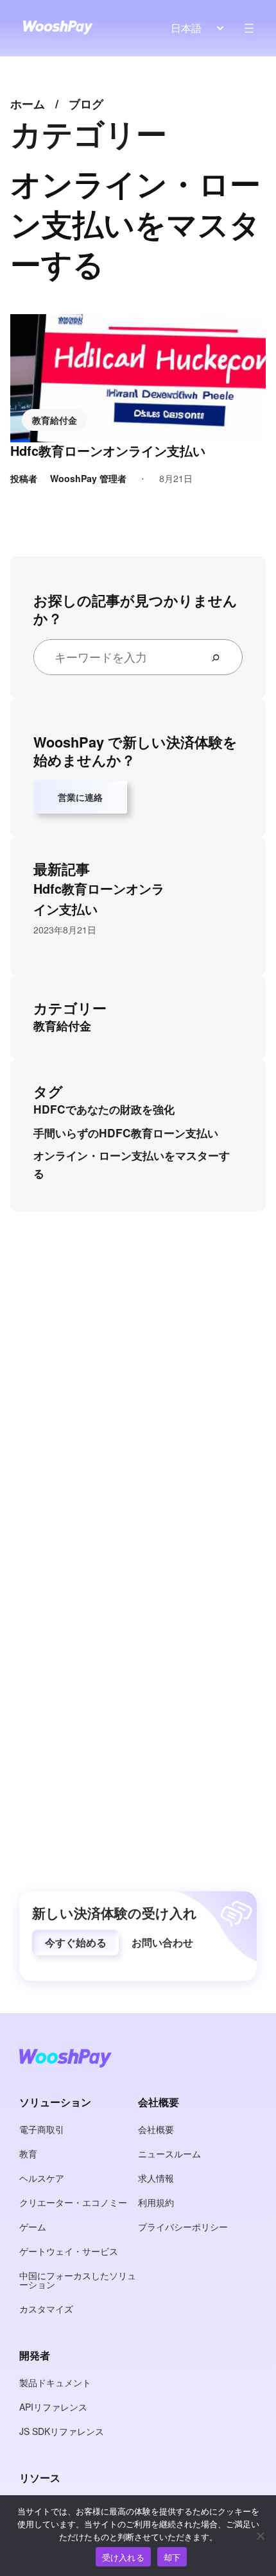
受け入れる (123, 2557)
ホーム (28, 104)
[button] (75, 1943)
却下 (172, 2557)
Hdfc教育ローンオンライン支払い (108, 451)
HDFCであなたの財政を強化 (104, 1109)
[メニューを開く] (249, 28)
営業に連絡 (80, 797)
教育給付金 (55, 420)
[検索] (221, 657)
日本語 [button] (186, 28)
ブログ (86, 104)
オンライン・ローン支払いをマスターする (132, 1164)
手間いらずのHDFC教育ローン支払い (126, 1133)
